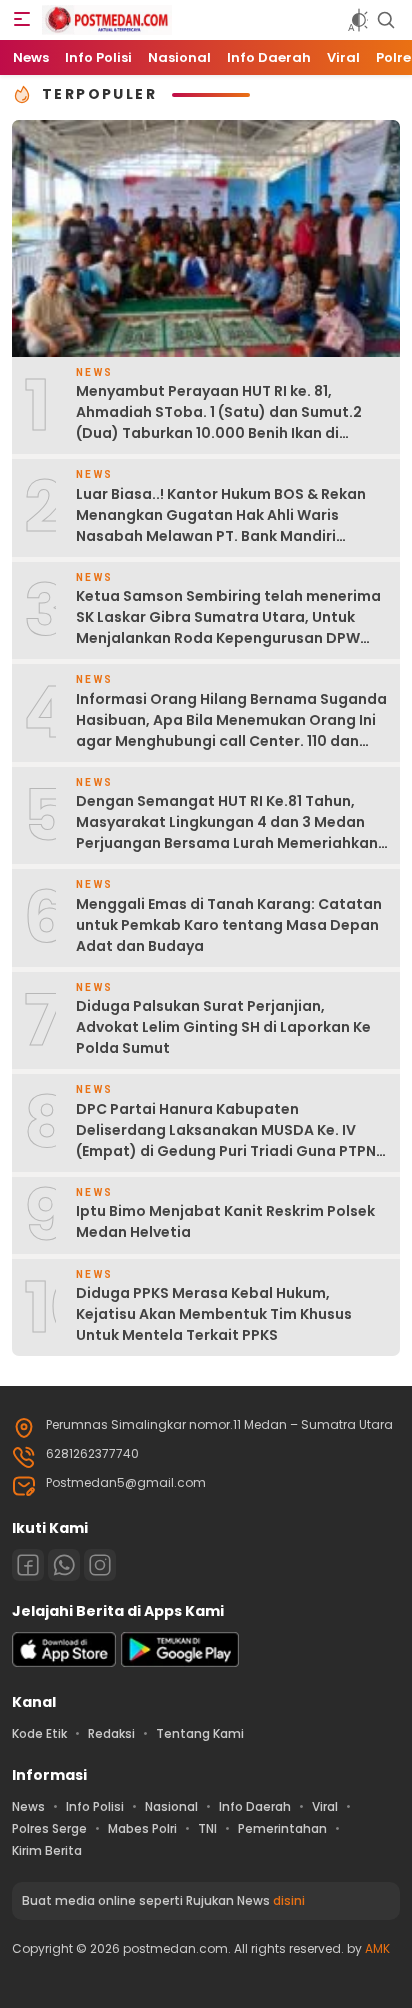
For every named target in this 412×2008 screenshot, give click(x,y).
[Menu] (22, 20)
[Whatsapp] (64, 1565)
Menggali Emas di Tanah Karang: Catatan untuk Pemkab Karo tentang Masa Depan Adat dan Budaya (229, 925)
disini (289, 1900)
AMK (377, 1948)
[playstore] (180, 1662)
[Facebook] (28, 1565)
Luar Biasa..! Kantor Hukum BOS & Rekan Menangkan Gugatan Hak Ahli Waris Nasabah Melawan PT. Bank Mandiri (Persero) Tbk (221, 525)
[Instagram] (100, 1565)
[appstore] (64, 1662)
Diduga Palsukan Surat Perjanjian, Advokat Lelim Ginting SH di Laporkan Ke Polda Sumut (223, 1027)
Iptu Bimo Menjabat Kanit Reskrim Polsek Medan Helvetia (225, 1221)
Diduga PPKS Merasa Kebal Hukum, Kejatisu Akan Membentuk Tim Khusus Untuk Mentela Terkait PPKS (214, 1314)
